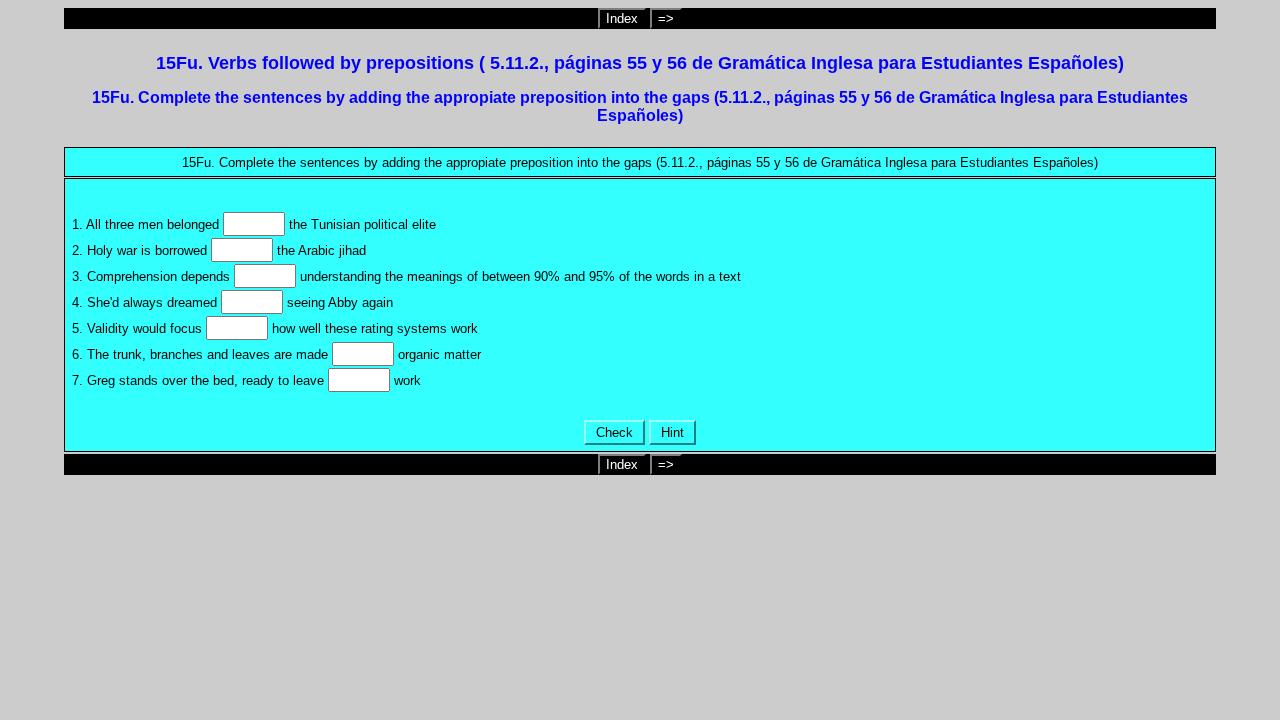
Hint (672, 432)
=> (666, 18)
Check (614, 432)
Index (622, 18)
